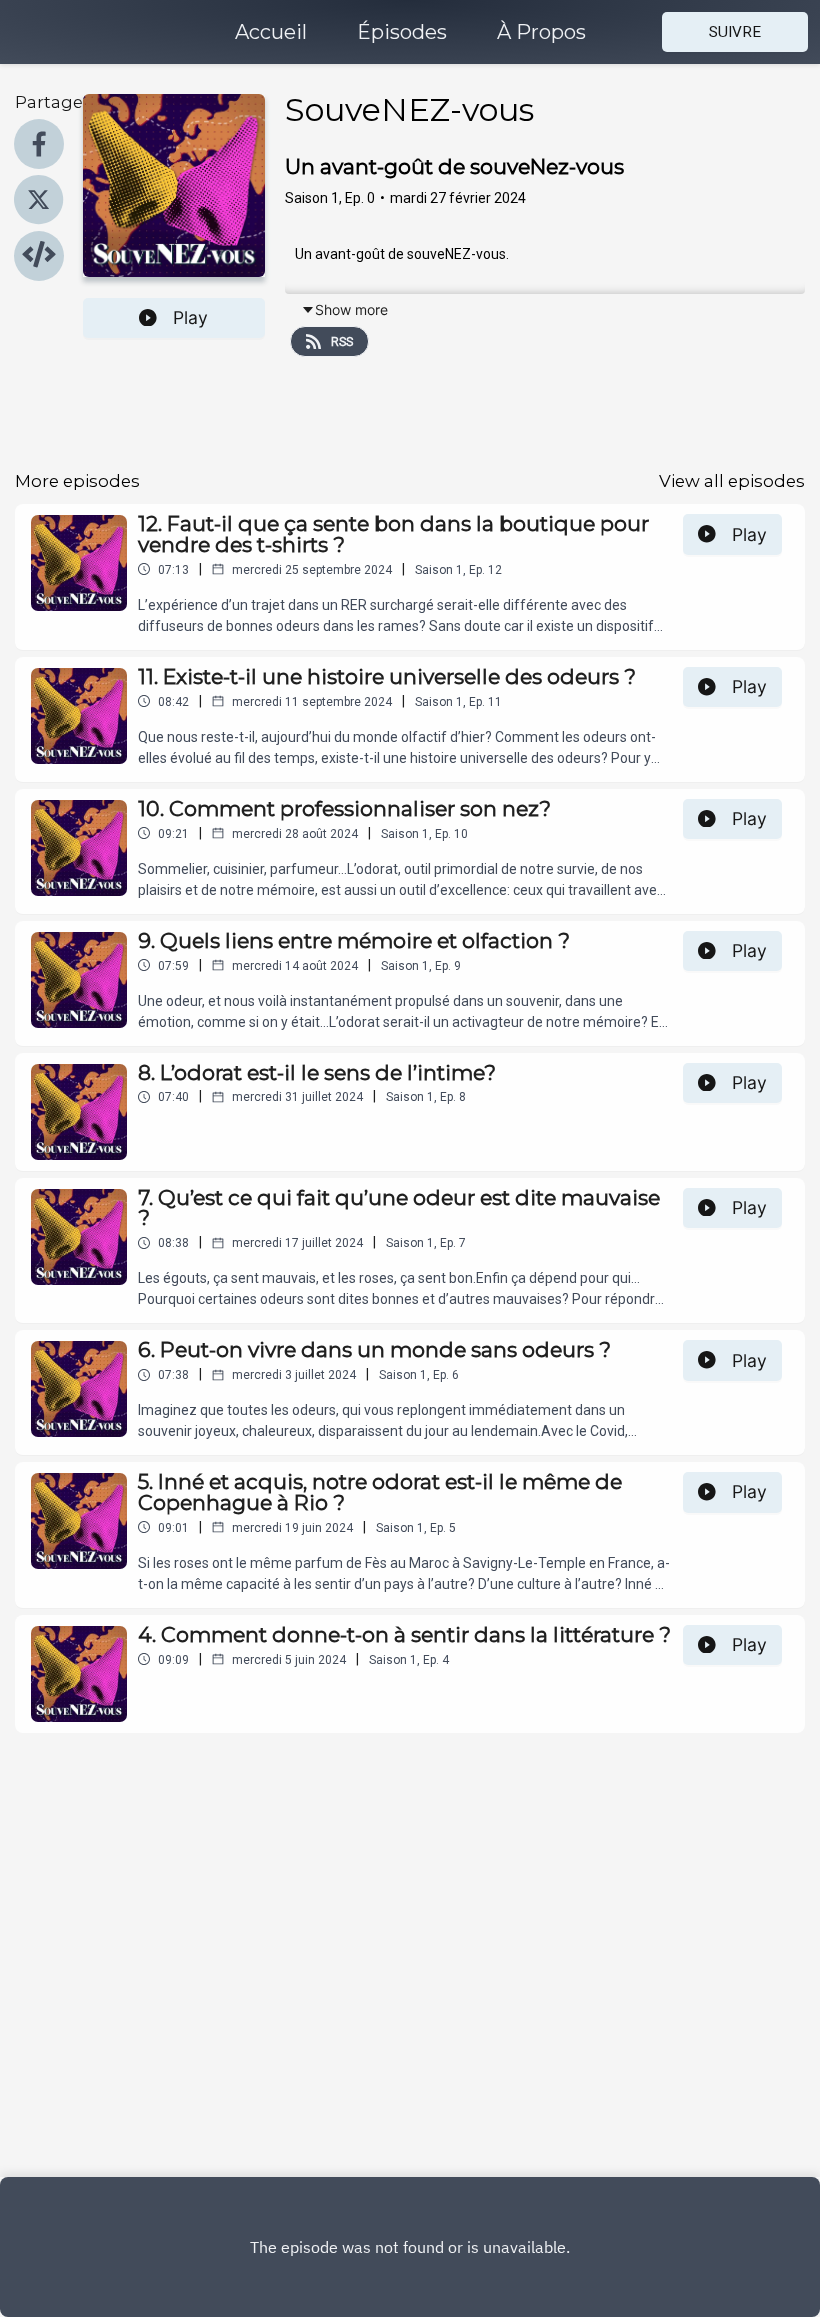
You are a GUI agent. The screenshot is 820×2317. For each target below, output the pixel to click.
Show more (351, 309)
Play (190, 317)
